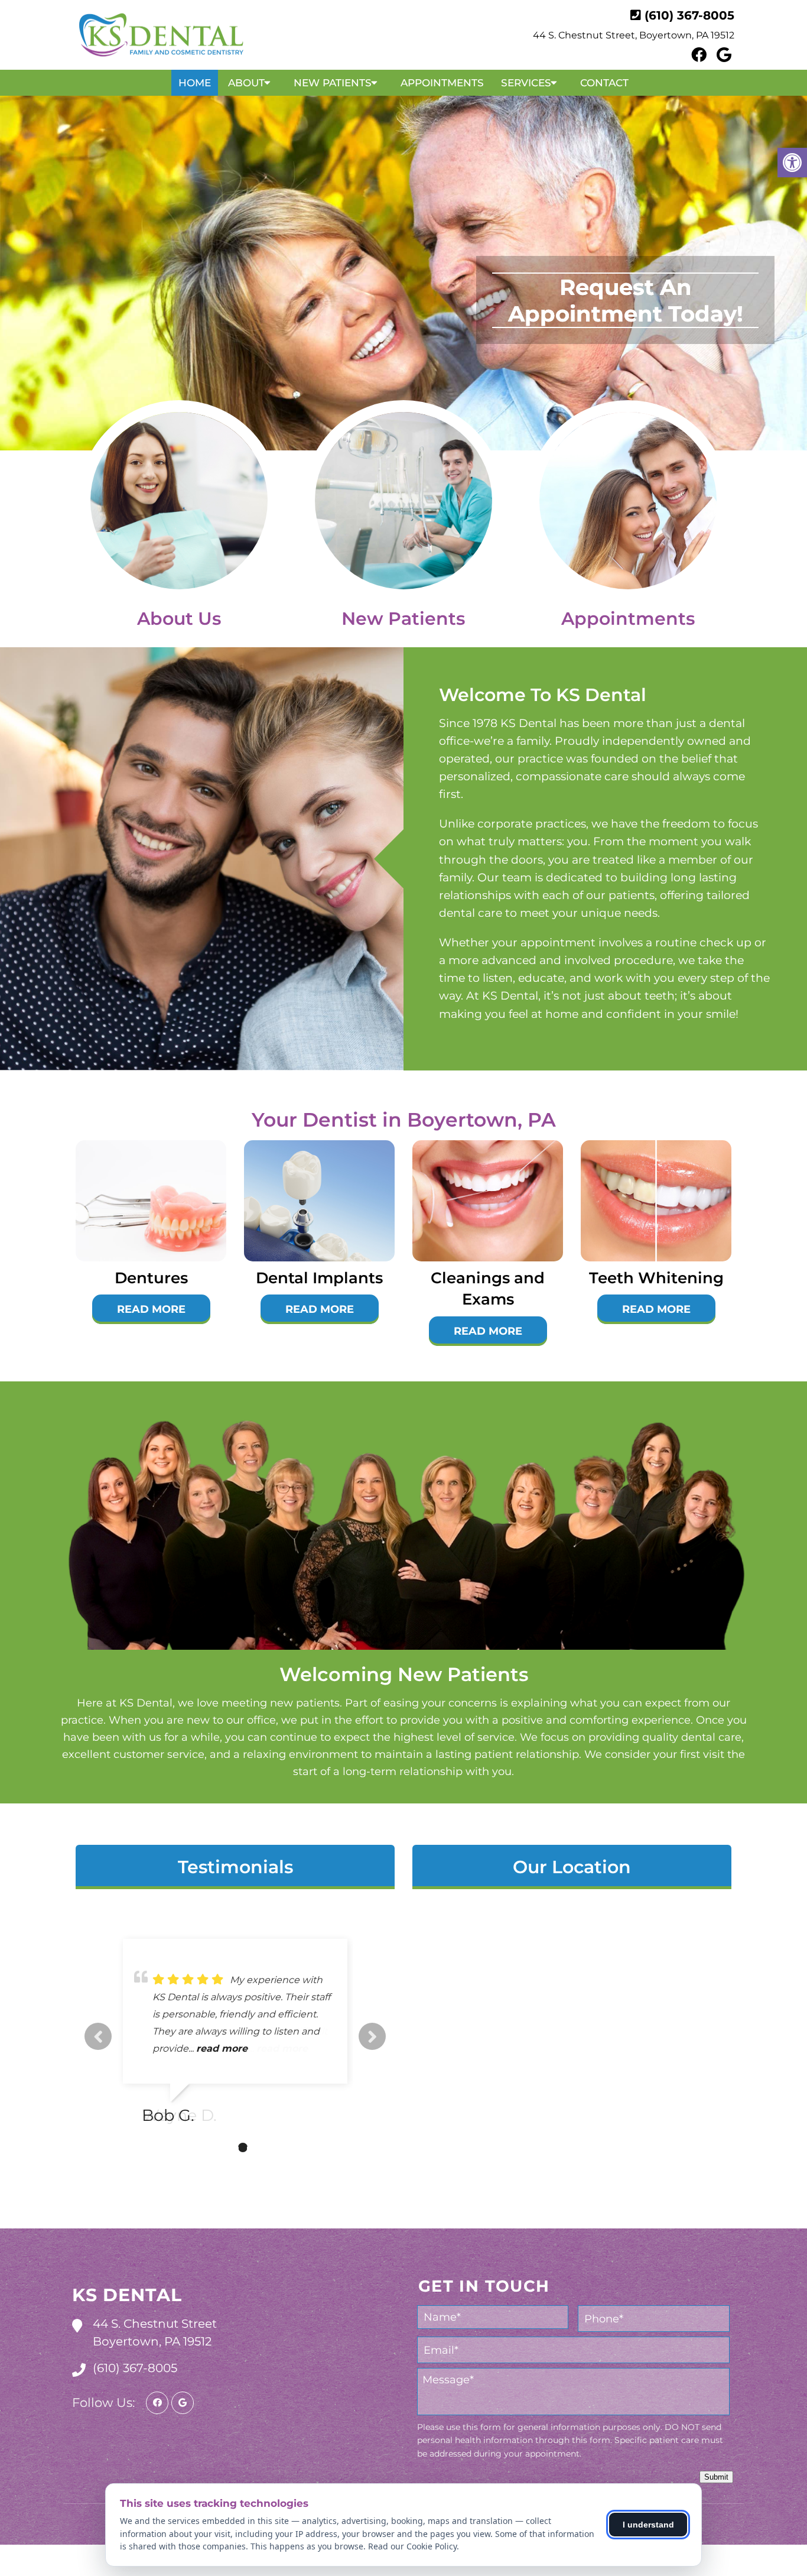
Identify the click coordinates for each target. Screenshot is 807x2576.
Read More (151, 1309)
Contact (604, 83)
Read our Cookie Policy (412, 2546)
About (246, 83)
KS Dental (127, 2295)
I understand (648, 2525)
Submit (716, 2477)
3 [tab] (243, 2147)
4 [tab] (261, 2147)
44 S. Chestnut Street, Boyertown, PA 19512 (634, 35)
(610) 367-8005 (689, 15)
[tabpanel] (235, 2036)
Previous (98, 2036)
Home (195, 83)
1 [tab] (207, 2147)
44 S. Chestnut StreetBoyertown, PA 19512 (155, 2332)
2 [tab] (225, 2147)
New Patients (333, 83)
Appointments (442, 83)
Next (372, 2036)
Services (526, 83)
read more (222, 2048)
